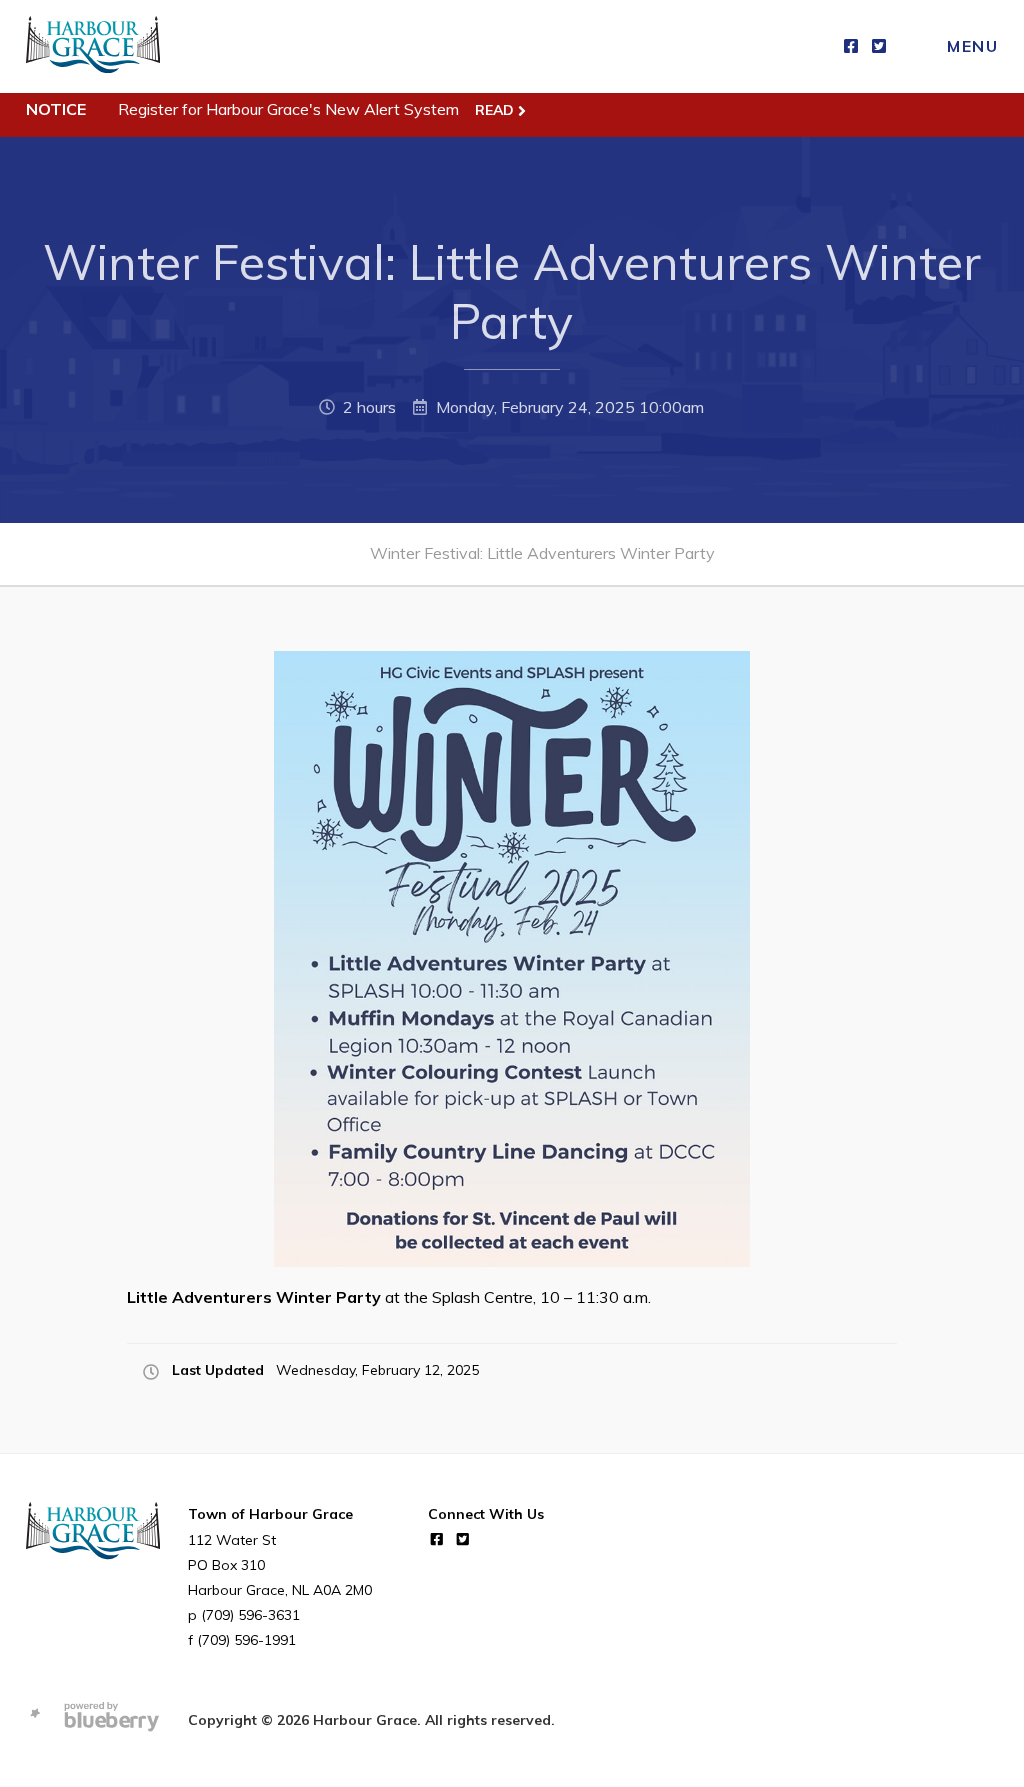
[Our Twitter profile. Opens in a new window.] (879, 46)
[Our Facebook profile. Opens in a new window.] (851, 46)
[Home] (93, 46)
